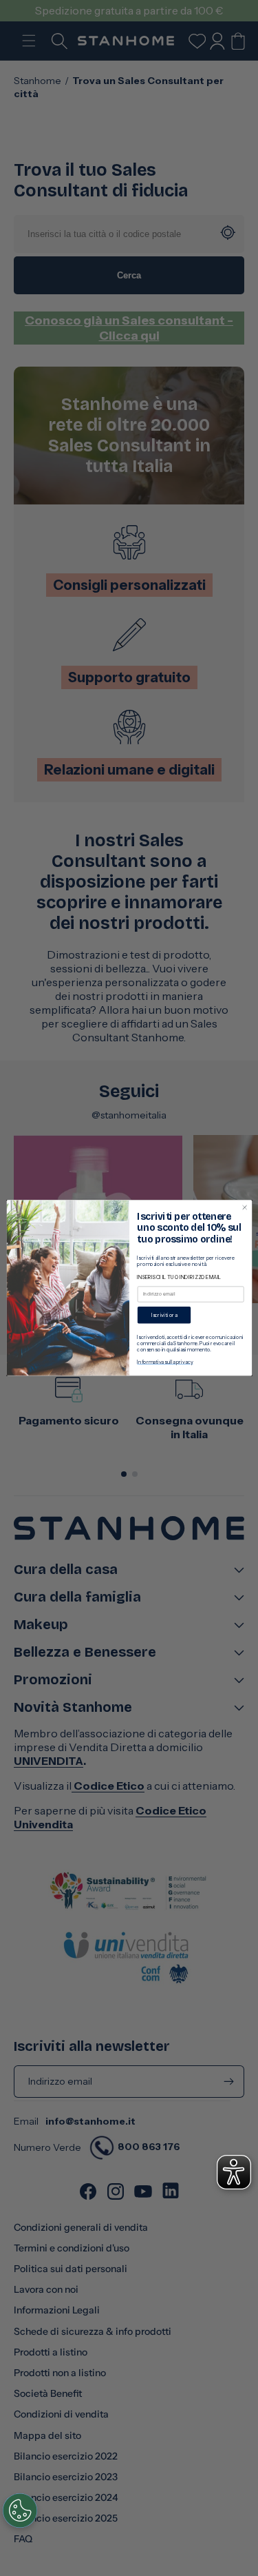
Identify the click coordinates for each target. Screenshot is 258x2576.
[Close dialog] (244, 1207)
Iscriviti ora (164, 1315)
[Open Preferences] (20, 2511)
